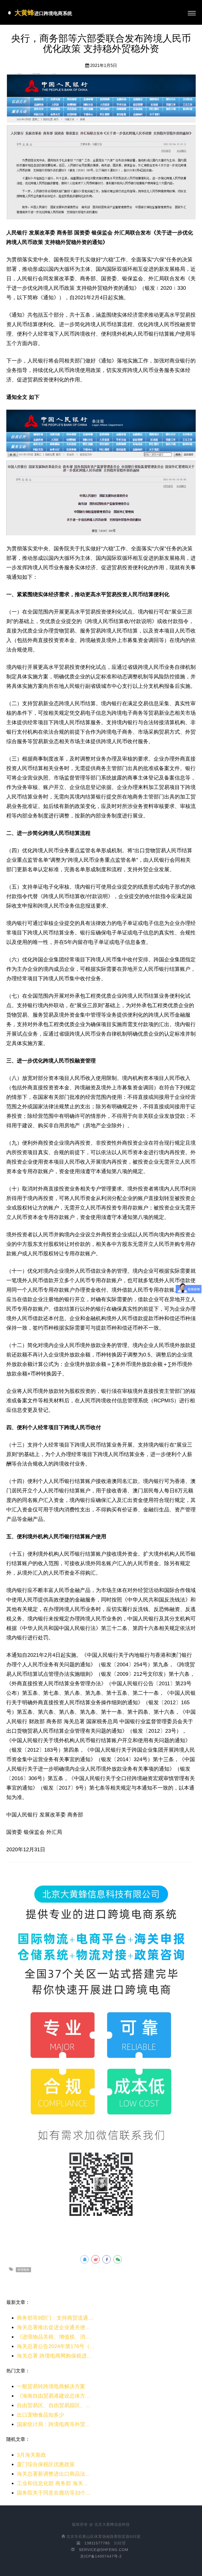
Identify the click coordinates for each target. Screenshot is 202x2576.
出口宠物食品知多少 (41, 2415)
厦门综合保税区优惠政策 (46, 2464)
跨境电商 (23, 2270)
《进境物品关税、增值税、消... (53, 2337)
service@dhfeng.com (104, 2550)
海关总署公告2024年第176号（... (56, 2346)
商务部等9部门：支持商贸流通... (55, 2318)
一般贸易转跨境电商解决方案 (51, 2386)
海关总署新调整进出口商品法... (53, 2474)
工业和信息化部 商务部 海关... (52, 2483)
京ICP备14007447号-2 (101, 2556)
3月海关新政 (31, 2455)
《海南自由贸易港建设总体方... (53, 2396)
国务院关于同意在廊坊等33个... (54, 2493)
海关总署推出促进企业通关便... (53, 2327)
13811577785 (97, 2543)
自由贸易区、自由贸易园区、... (53, 2405)
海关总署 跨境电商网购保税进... (54, 2356)
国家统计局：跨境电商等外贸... (53, 2424)
